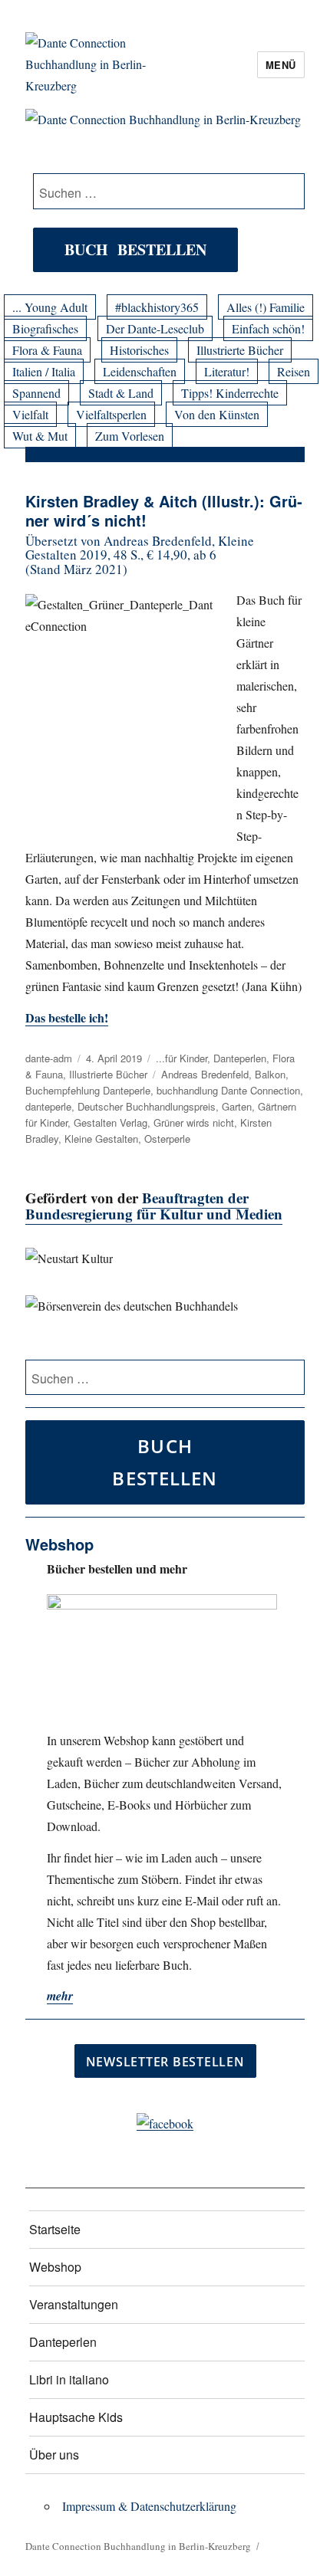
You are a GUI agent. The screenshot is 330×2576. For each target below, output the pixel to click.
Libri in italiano (69, 2379)
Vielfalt (30, 414)
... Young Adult (50, 307)
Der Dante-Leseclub (155, 328)
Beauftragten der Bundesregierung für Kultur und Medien (154, 1206)
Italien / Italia (44, 371)
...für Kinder (181, 1058)
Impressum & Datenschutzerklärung (149, 2506)
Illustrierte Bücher (240, 350)
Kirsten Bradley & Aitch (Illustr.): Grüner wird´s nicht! (164, 510)
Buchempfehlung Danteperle (88, 1090)
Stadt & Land (121, 393)
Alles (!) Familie (266, 307)
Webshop (55, 2267)
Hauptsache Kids (76, 2417)
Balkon (270, 1074)
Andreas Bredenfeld (205, 1074)
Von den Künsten (217, 414)
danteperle (48, 1106)
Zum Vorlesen (130, 436)
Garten (237, 1106)
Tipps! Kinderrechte (230, 393)
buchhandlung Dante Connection (228, 1090)
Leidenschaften (140, 371)
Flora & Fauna (47, 350)
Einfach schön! (268, 328)
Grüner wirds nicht (194, 1122)
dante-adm (49, 1058)
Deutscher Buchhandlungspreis (147, 1106)
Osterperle (167, 1139)
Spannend (36, 393)
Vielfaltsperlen (111, 414)
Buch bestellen (135, 249)
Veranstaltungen (74, 2304)
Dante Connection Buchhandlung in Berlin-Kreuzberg (138, 2546)
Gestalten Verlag (111, 1122)
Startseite (55, 2229)
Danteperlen (240, 1058)
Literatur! (227, 371)
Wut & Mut (40, 436)
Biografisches (45, 328)
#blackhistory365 (157, 307)
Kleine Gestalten (101, 1139)
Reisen (294, 371)
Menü (281, 65)
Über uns (54, 2455)
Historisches (139, 350)
